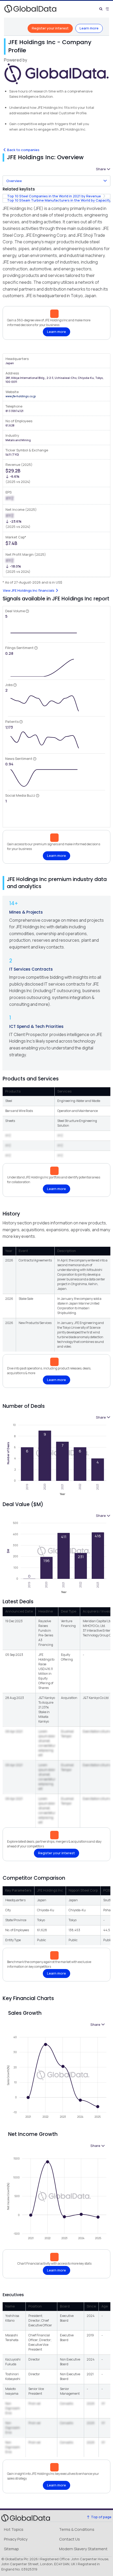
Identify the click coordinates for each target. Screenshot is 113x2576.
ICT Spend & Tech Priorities (36, 1026)
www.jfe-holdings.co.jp (21, 396)
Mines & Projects (26, 912)
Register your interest (50, 28)
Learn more (89, 28)
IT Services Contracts (31, 969)
